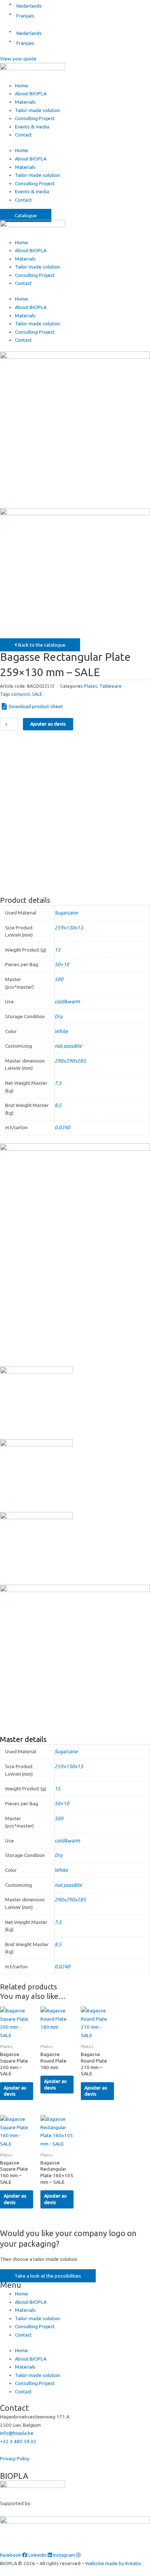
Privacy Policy (15, 2458)
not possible (68, 1046)
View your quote (18, 59)
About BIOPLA (31, 94)
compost (21, 694)
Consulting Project (35, 118)
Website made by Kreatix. (114, 2563)
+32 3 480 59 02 (18, 2441)
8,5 (58, 1105)
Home (21, 86)
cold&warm (67, 1001)
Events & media (32, 127)
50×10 (62, 964)
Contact (23, 135)
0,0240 (62, 1127)
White (61, 1031)
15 (58, 950)
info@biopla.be (17, 2433)
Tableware (110, 686)
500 (59, 979)
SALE (37, 694)
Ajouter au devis (48, 724)
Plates (91, 686)
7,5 (58, 1083)
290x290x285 (70, 1061)
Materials (25, 102)
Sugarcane (66, 913)
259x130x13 (69, 928)
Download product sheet (36, 706)
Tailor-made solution (37, 110)
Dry (59, 1016)
